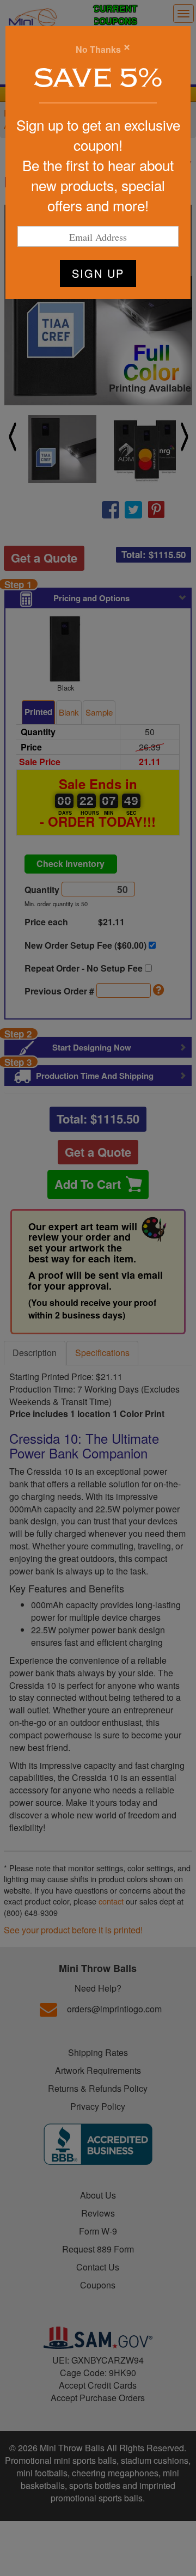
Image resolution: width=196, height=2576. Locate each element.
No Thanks (98, 50)
